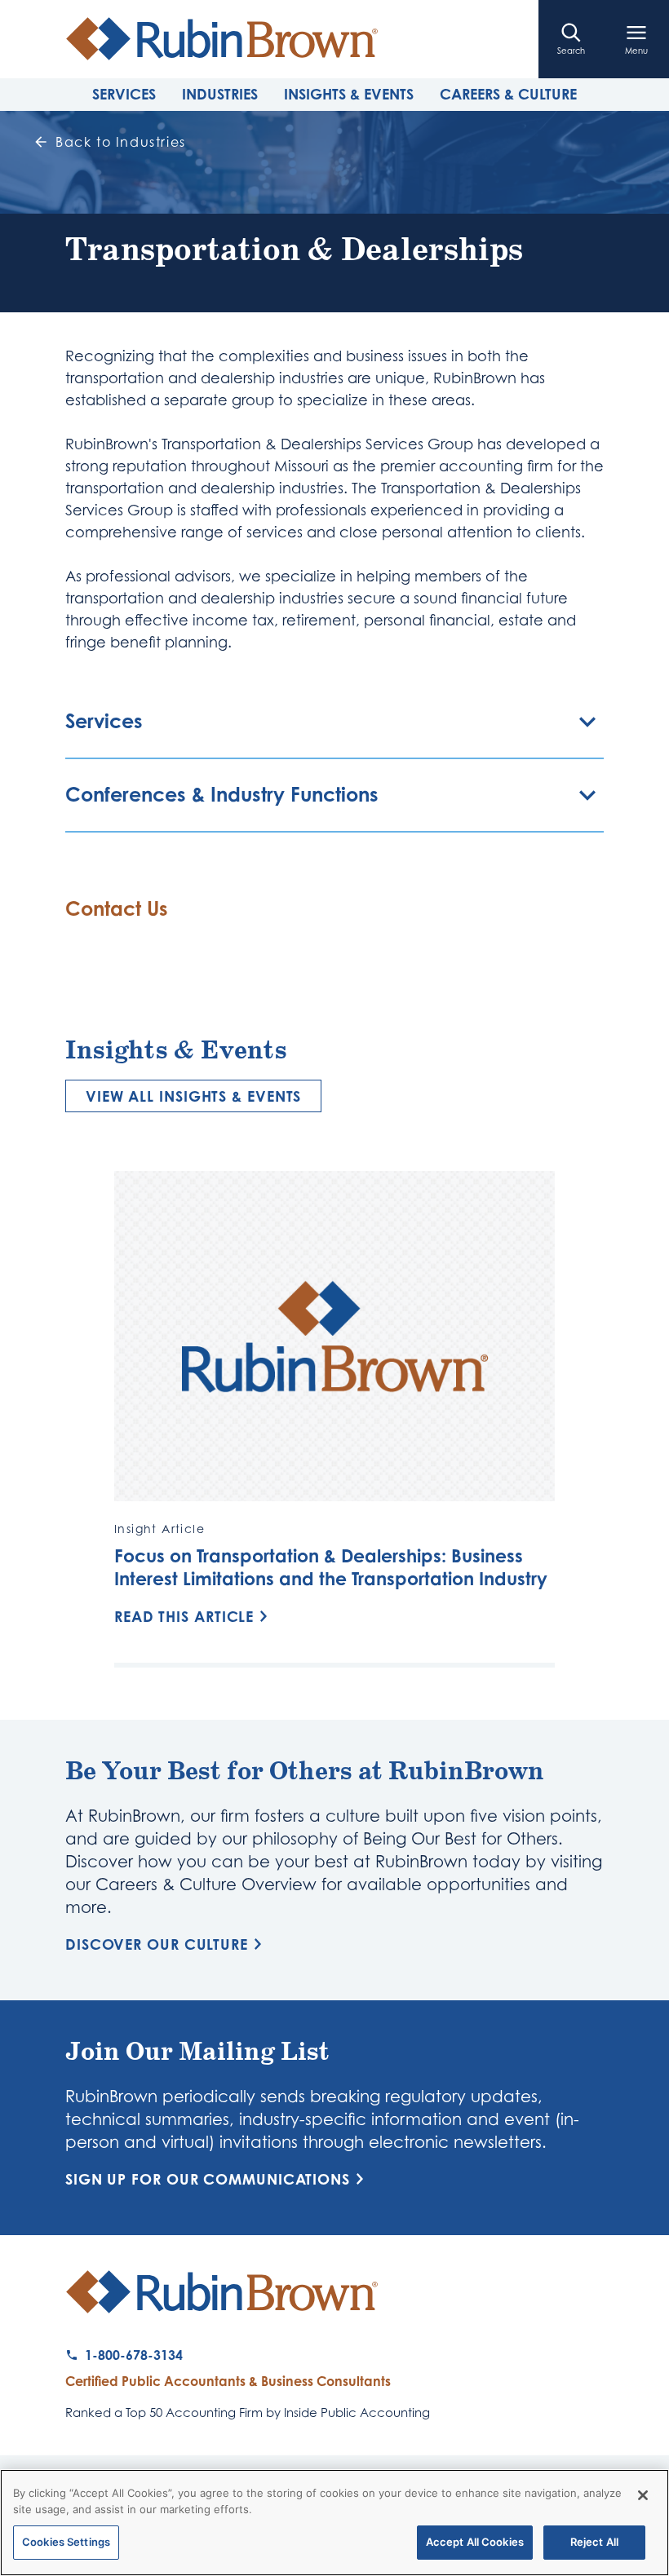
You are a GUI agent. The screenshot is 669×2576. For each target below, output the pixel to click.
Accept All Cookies (475, 2542)
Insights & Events (349, 94)
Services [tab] (124, 94)
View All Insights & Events (193, 1096)
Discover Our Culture (157, 1944)
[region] (334, 2523)
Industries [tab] (220, 94)
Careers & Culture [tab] (508, 94)
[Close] (643, 2495)
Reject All (594, 2542)
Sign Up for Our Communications (208, 2179)
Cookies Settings (66, 2542)
